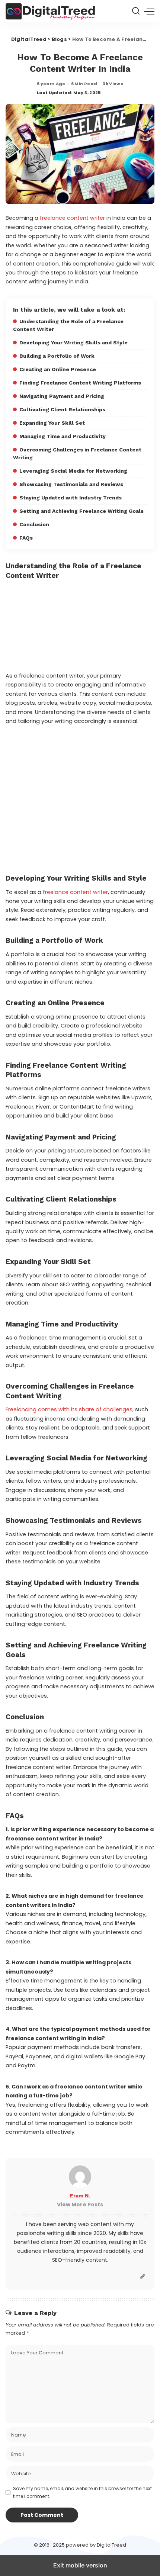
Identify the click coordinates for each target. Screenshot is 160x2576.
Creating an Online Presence (58, 369)
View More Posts (80, 2204)
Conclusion (34, 524)
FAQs (26, 538)
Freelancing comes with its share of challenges (69, 1409)
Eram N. (80, 2196)
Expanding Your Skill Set (52, 423)
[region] (80, 800)
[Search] (136, 11)
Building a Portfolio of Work (57, 356)
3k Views (113, 84)
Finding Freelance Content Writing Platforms (80, 383)
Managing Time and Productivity (63, 436)
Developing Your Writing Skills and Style (73, 342)
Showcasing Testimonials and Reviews (71, 484)
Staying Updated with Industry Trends (71, 498)
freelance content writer (72, 218)
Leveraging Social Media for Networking (73, 471)
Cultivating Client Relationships (62, 409)
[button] (149, 11)
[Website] (143, 2277)
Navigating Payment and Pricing (62, 396)
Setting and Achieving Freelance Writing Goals (81, 511)
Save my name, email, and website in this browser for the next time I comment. (82, 2492)
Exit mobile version (80, 2565)
